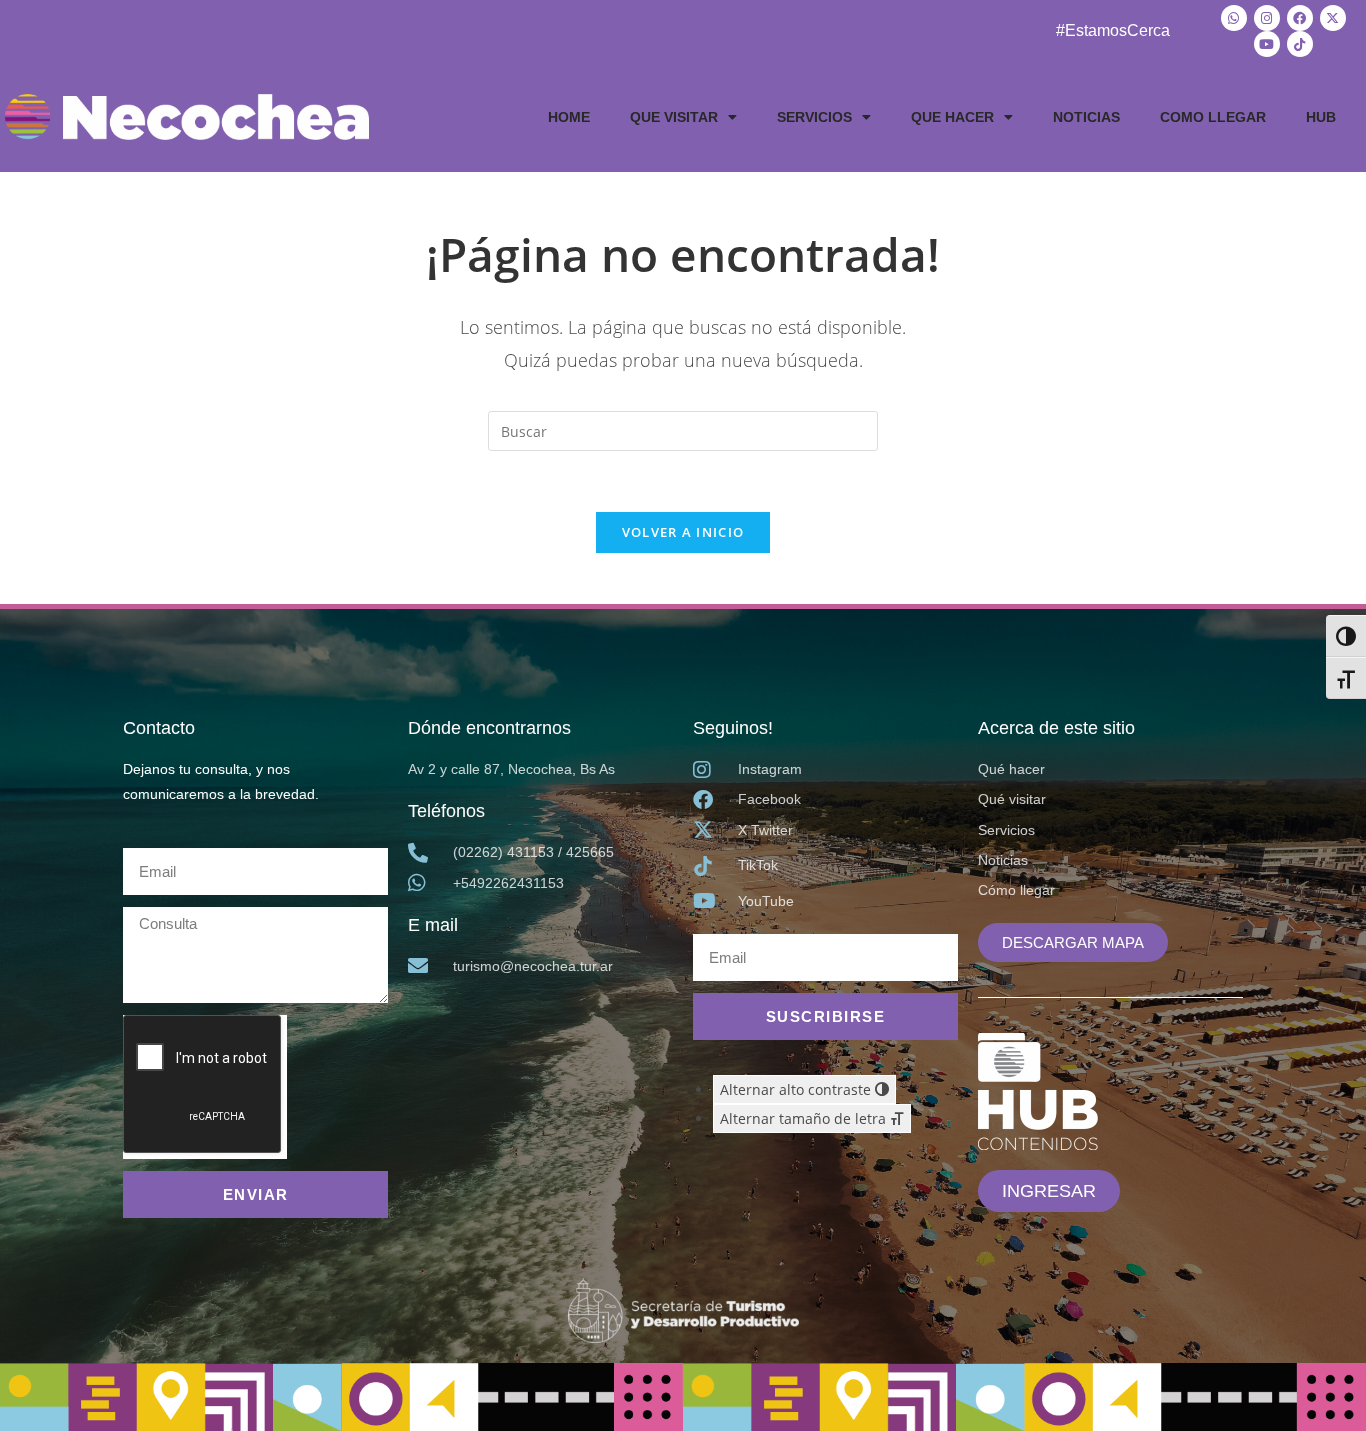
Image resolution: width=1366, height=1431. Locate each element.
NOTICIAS (1086, 117)
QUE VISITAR (674, 117)
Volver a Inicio (683, 532)
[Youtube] (1267, 44)
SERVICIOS (814, 117)
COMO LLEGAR (1213, 117)
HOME (569, 117)
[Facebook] (1300, 18)
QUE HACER (952, 117)
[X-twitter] (1333, 18)
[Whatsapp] (1234, 18)
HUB (1321, 117)
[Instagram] (1267, 18)
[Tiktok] (1300, 44)
